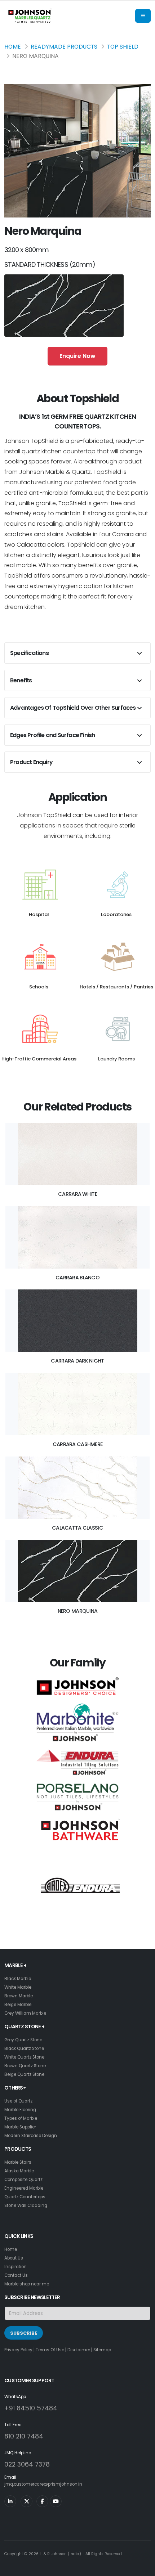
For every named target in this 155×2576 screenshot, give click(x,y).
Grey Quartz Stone (23, 2040)
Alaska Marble (19, 2171)
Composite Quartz (23, 2180)
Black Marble (18, 1979)
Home (13, 47)
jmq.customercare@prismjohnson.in (43, 2484)
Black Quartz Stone (24, 2048)
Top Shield (123, 47)
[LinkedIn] (10, 2501)
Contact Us (16, 2275)
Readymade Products (64, 47)
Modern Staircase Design (31, 2136)
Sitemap (102, 2350)
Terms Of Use (50, 2350)
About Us (14, 2258)
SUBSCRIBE (24, 2333)
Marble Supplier (20, 2127)
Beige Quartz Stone (24, 2074)
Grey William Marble (25, 2013)
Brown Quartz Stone (25, 2066)
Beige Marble (18, 2005)
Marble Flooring (20, 2110)
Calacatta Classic (77, 1528)
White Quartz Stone (24, 2057)
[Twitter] (26, 2501)
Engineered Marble (24, 2188)
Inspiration (15, 2267)
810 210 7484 (24, 2436)
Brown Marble (19, 1996)
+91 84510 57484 (31, 2408)
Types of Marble (21, 2118)
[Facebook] (42, 2501)
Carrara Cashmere (78, 1444)
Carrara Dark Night (77, 1361)
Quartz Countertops (25, 2197)
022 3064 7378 (27, 2464)
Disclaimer (79, 2350)
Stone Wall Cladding (26, 2205)
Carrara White (77, 1194)
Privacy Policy (18, 2350)
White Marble (18, 1987)
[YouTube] (56, 2501)
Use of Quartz (18, 2101)
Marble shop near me (27, 2284)
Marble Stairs (18, 2162)
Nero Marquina (78, 1611)
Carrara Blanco (77, 1278)
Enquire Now (77, 356)
